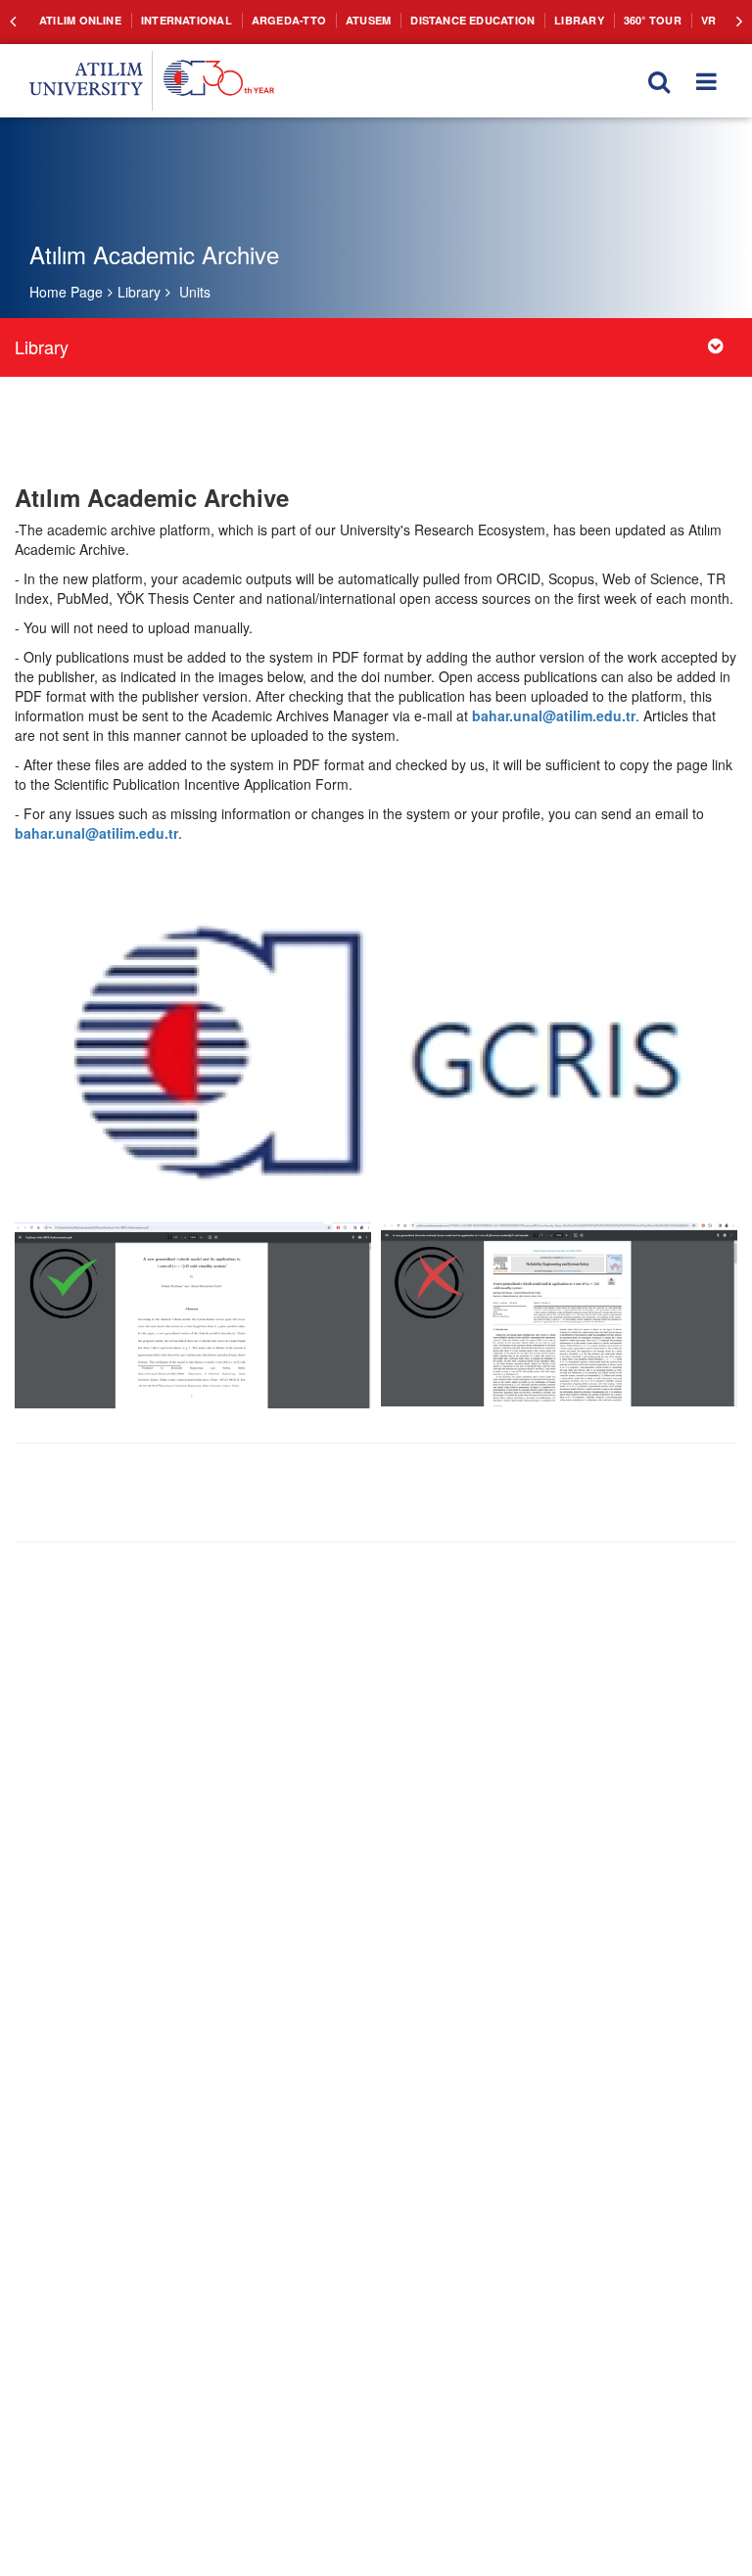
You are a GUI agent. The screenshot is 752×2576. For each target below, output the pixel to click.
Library (139, 292)
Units (195, 292)
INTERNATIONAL (174, 20)
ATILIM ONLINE (76, 20)
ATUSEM (339, 20)
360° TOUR (602, 20)
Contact (706, 20)
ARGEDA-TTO (266, 20)
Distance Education (435, 20)
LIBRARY (533, 20)
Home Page (66, 292)
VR (655, 20)
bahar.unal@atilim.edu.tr (554, 715)
